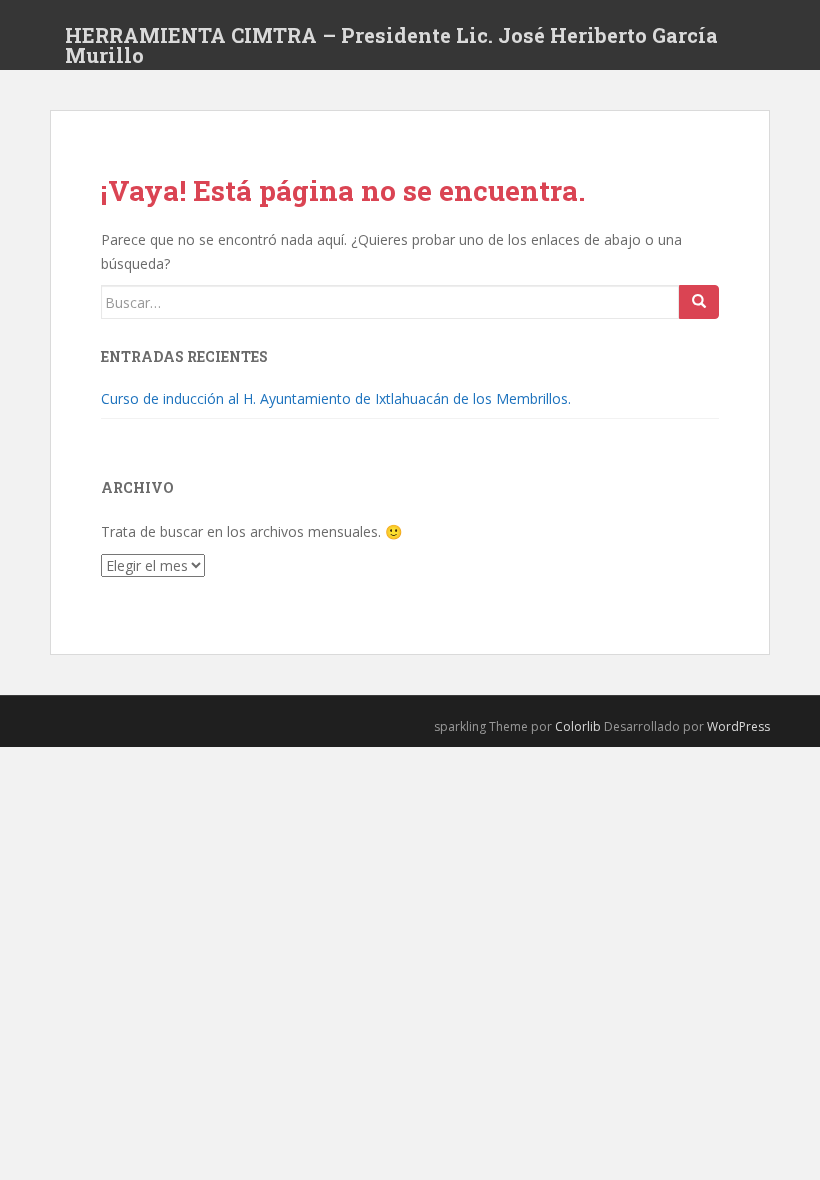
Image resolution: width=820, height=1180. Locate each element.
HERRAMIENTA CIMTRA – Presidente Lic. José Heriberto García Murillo (391, 41)
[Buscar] (699, 302)
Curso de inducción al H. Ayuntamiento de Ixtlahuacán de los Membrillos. (336, 398)
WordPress (738, 726)
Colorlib (578, 726)
